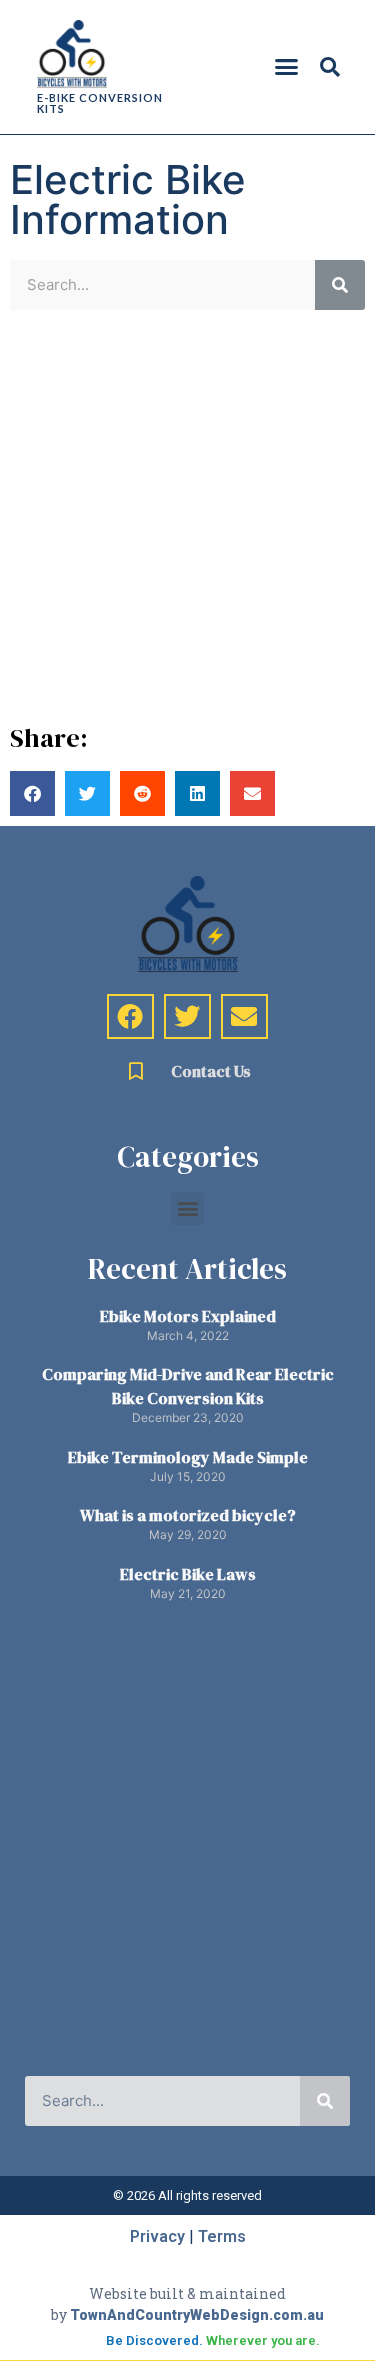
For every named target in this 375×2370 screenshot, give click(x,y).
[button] (286, 67)
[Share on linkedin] (197, 793)
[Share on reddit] (142, 793)
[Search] (340, 285)
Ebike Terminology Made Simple (188, 1457)
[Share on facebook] (32, 793)
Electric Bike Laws (188, 1574)
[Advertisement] (187, 517)
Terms (222, 2236)
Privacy (157, 2236)
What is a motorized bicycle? (188, 1515)
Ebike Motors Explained (188, 1316)
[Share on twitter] (87, 793)
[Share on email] (252, 793)
